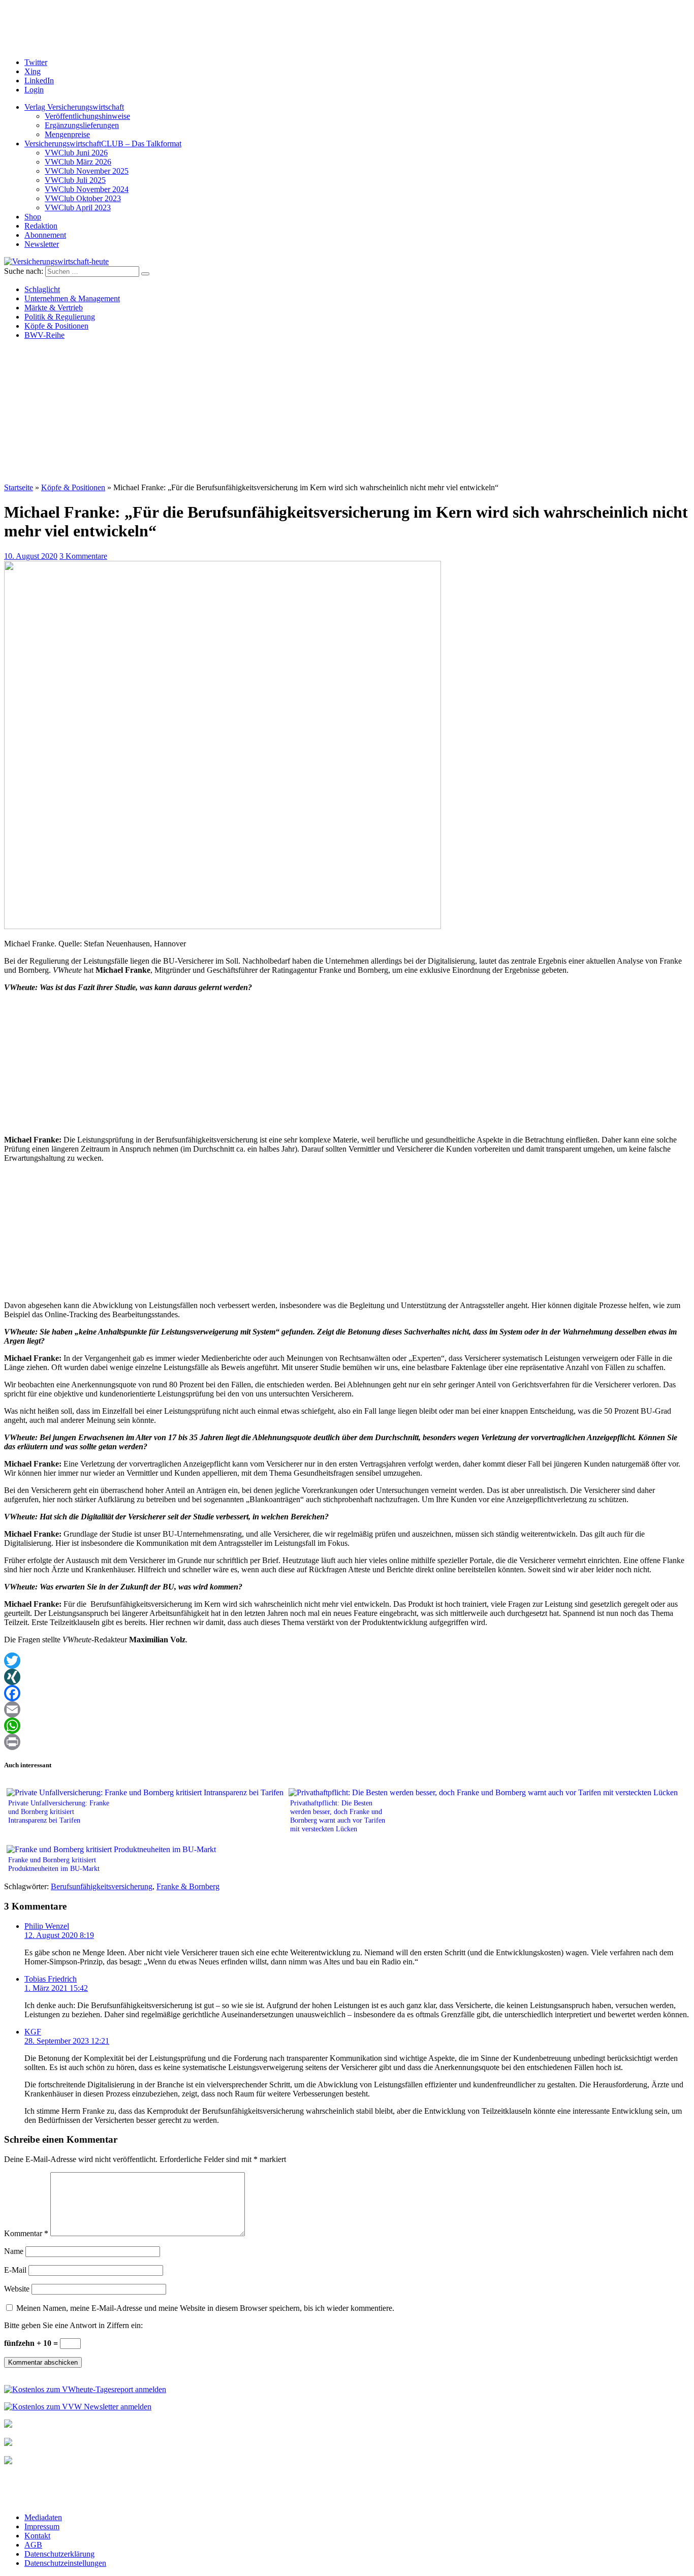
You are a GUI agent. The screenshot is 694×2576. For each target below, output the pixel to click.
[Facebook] (347, 1693)
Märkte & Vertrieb (54, 308)
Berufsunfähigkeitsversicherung (102, 1886)
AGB (33, 2545)
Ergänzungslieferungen (82, 125)
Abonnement (45, 235)
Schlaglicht (42, 289)
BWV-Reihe (44, 335)
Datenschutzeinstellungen (65, 2563)
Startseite (19, 487)
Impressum (42, 2526)
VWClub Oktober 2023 (83, 198)
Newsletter (42, 244)
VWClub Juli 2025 (75, 180)
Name (14, 2251)
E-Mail (15, 2270)
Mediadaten (43, 2517)
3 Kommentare (83, 556)
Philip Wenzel (47, 1926)
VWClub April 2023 (78, 208)
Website (17, 2289)
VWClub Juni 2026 (76, 153)
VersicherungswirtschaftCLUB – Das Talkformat (103, 144)
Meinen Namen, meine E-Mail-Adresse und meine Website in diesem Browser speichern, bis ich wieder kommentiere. (205, 2308)
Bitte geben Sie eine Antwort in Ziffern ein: (73, 2325)
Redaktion (41, 226)
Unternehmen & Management (72, 298)
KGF (33, 2032)
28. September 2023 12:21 (67, 2041)
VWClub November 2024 (87, 189)
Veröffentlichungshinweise (87, 116)
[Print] (347, 1742)
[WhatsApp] (347, 1726)
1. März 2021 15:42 (56, 1988)
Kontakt (37, 2536)
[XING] (347, 1677)
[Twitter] (347, 1661)
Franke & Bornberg (188, 1886)
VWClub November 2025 (87, 171)
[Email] (347, 1709)
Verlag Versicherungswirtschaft (74, 107)
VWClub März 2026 (78, 162)
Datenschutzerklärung (59, 2554)
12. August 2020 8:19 (59, 1935)
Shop (33, 217)
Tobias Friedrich (51, 1979)
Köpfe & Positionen (56, 326)
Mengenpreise (67, 134)
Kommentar (26, 2233)
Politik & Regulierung (60, 317)
